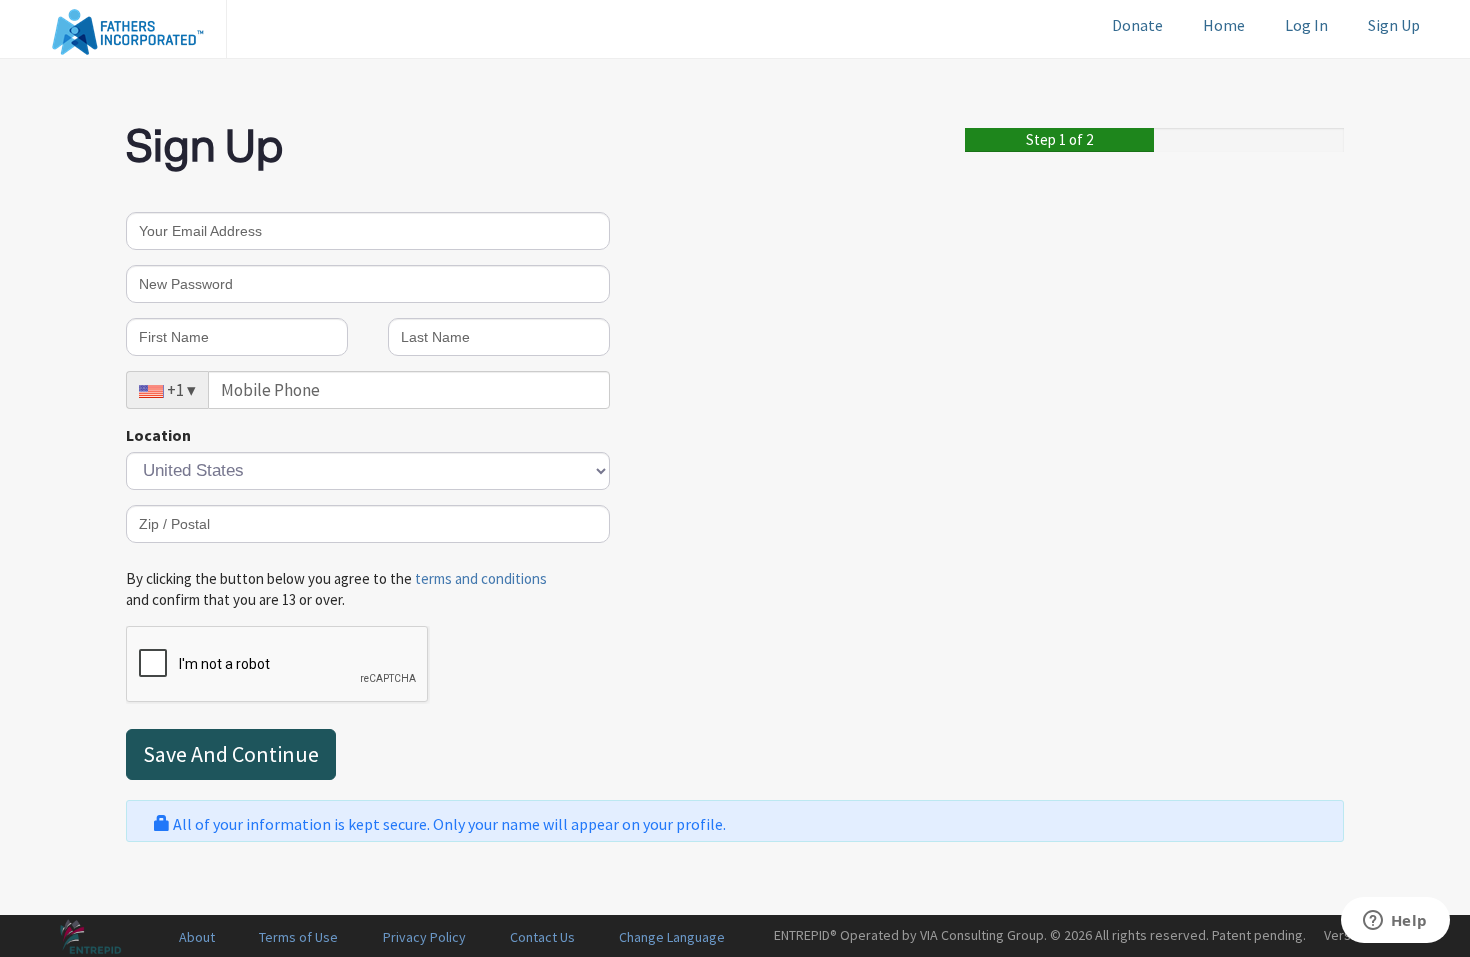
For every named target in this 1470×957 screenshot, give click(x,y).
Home (1224, 25)
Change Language (672, 937)
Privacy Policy (424, 937)
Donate (1137, 25)
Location (158, 435)
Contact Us (542, 937)
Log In (1306, 25)
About (197, 937)
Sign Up (1394, 25)
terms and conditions (481, 578)
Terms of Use (298, 937)
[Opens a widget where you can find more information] (1395, 922)
